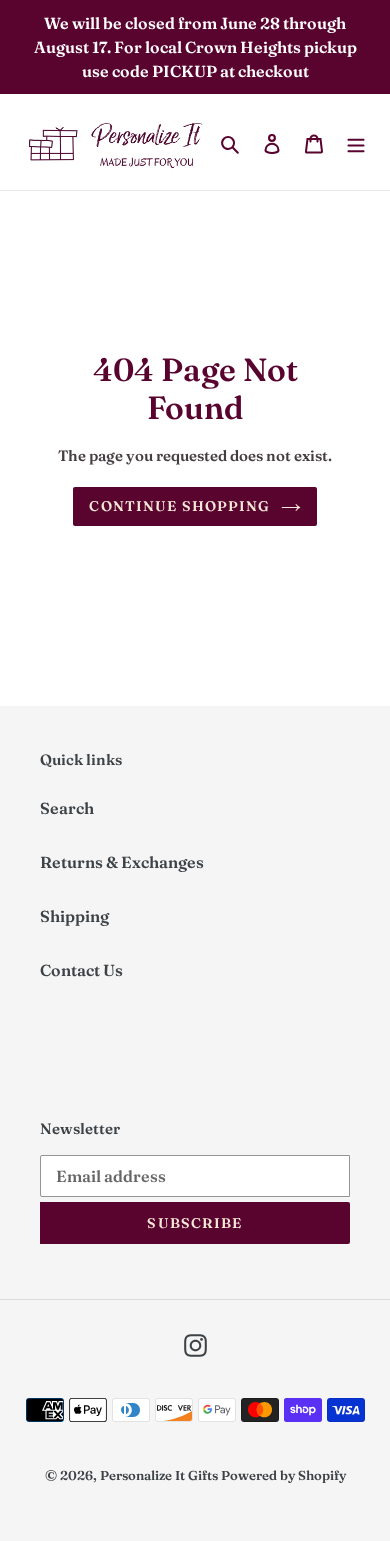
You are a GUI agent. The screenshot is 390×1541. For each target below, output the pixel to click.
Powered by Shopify (283, 1475)
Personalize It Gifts (159, 1475)
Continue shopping (179, 506)
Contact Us (81, 970)
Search (67, 808)
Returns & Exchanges (122, 862)
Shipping (74, 916)
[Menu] (356, 142)
